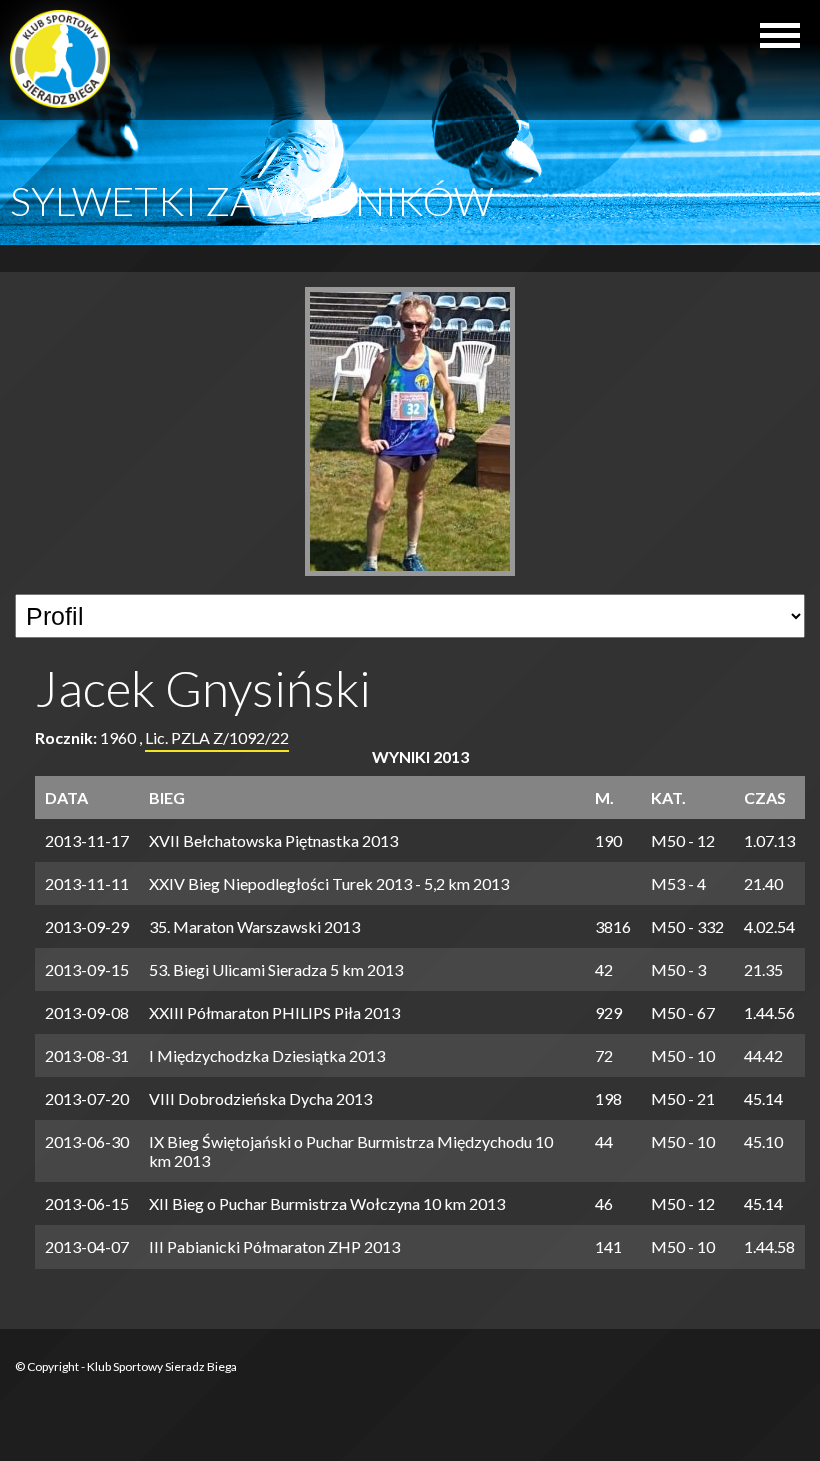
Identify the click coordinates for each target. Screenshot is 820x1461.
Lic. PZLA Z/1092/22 (217, 737)
